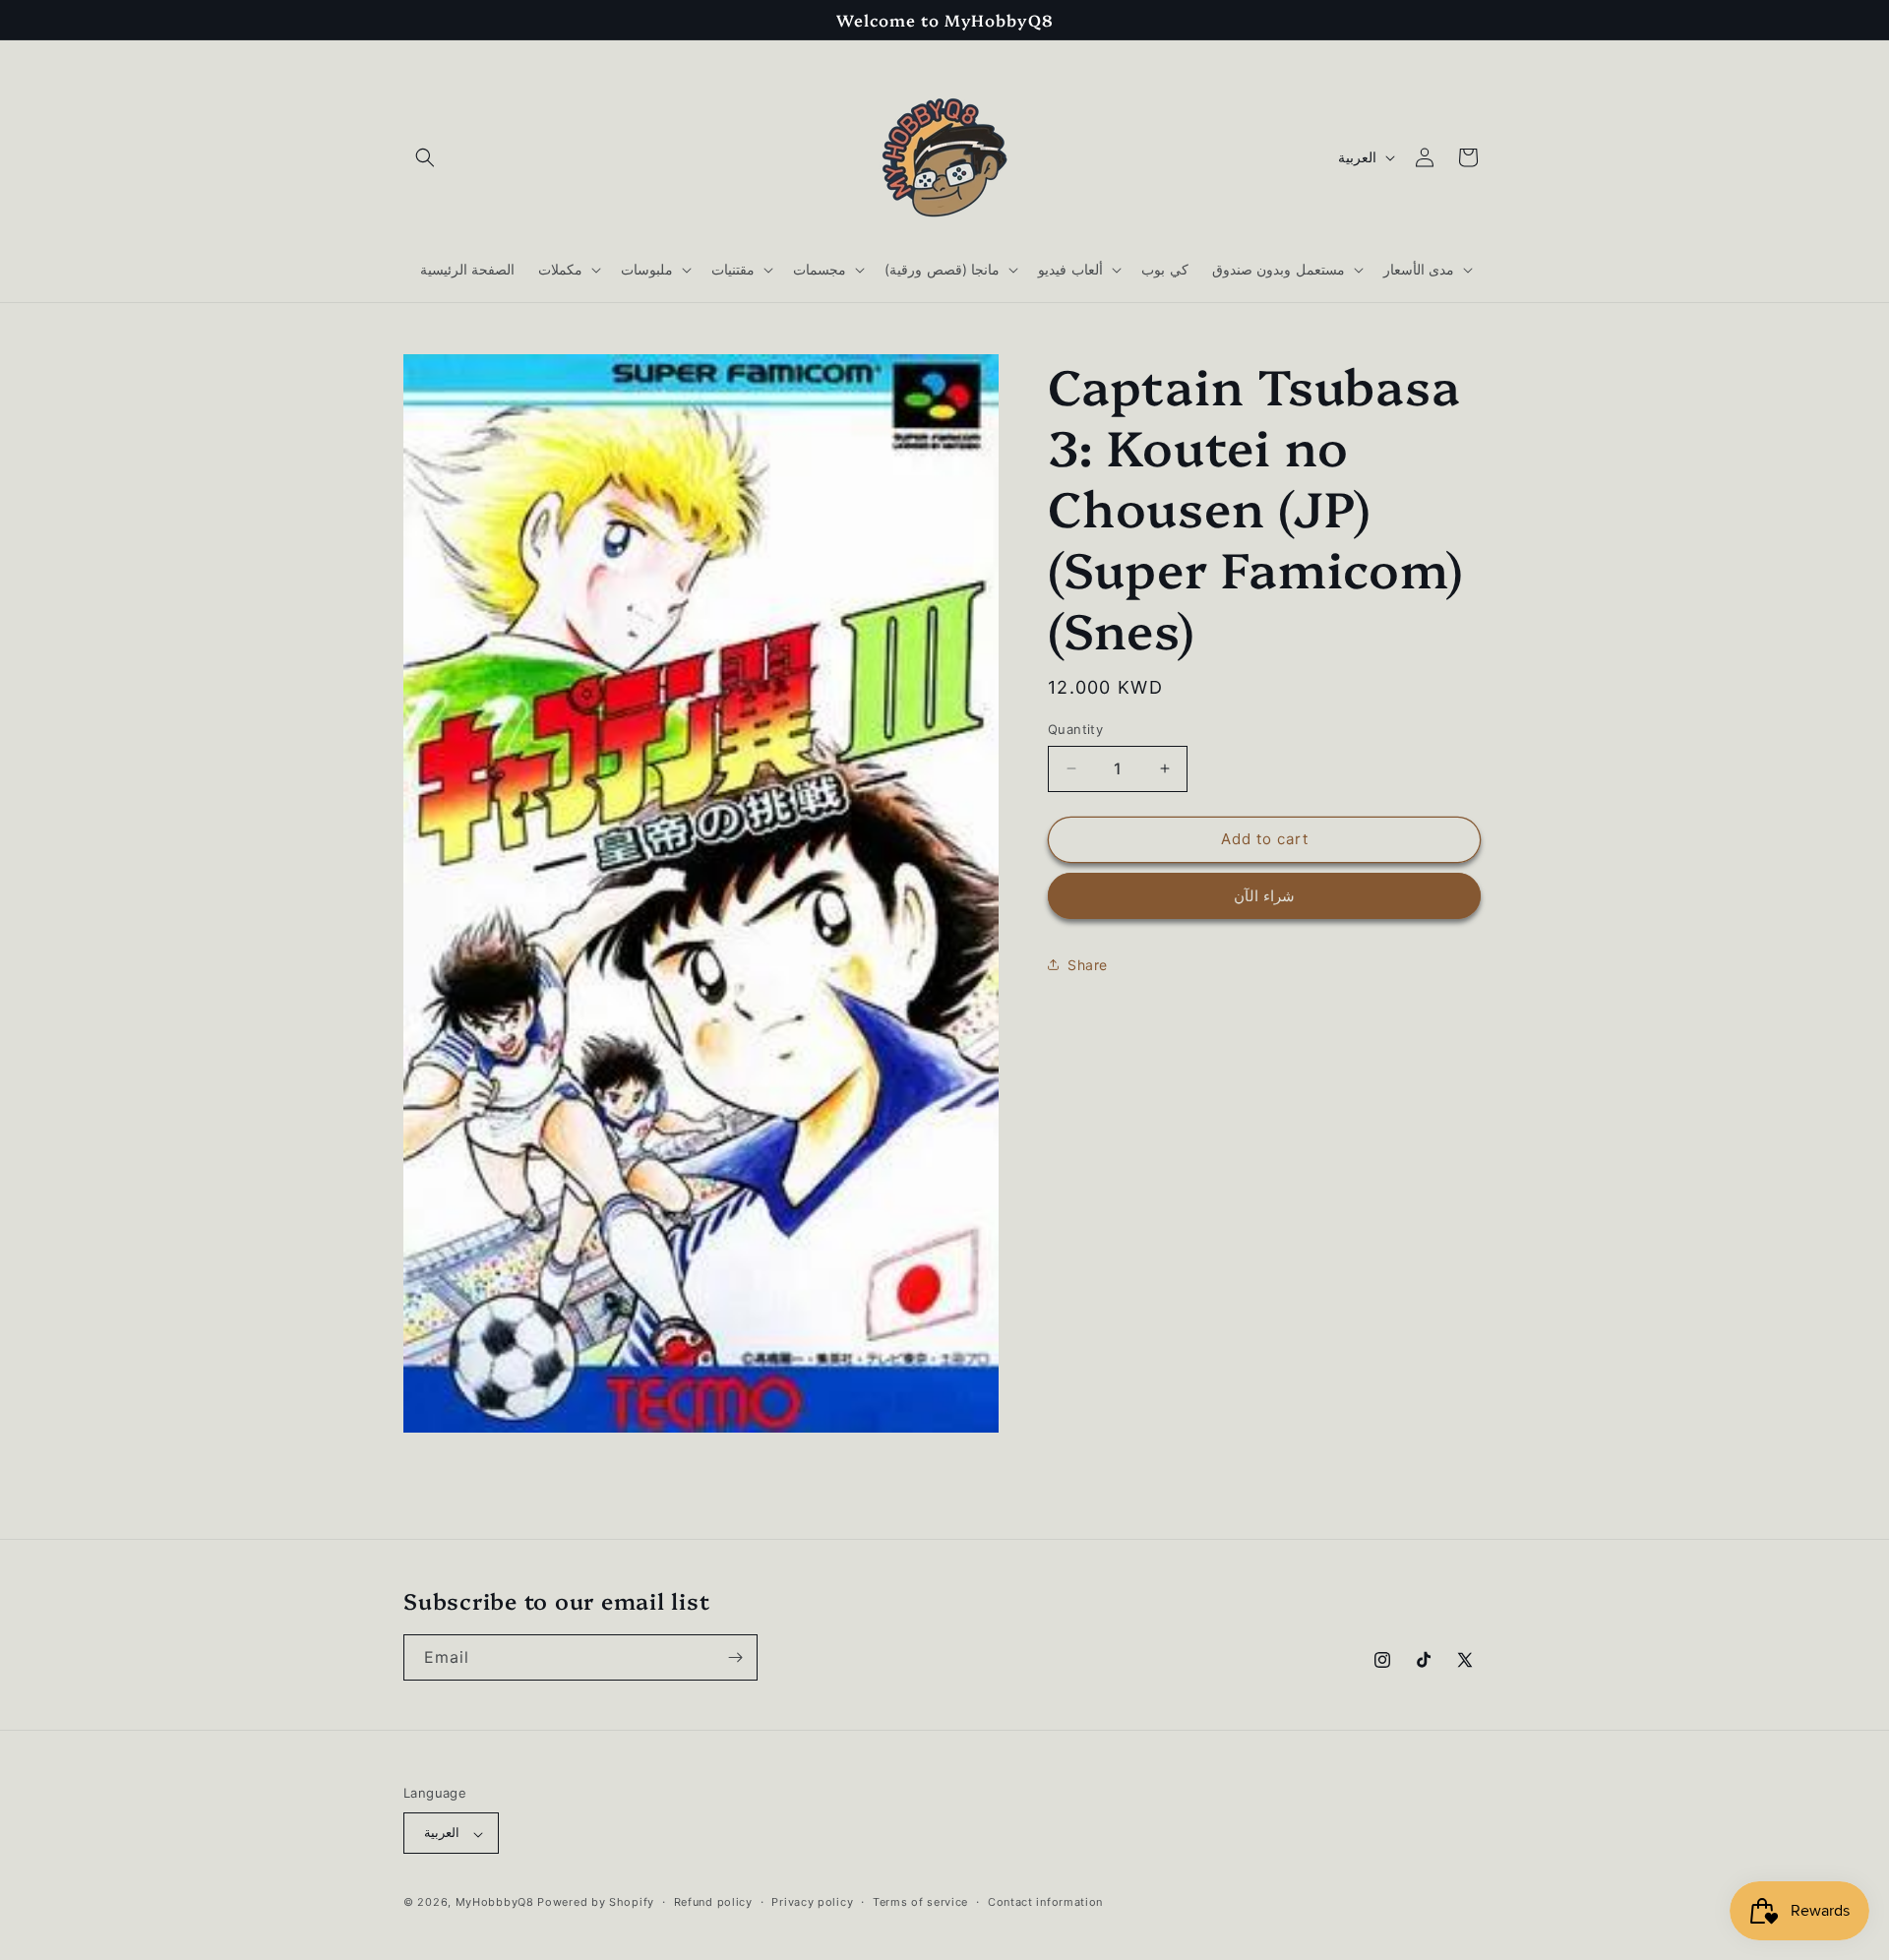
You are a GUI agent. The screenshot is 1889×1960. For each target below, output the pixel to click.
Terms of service (920, 1902)
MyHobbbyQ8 (495, 1903)
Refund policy (713, 1902)
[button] (425, 157)
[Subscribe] (735, 1657)
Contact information (1045, 1902)
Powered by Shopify (596, 1903)
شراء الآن (1264, 895)
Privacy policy (812, 1902)
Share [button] (1088, 965)
